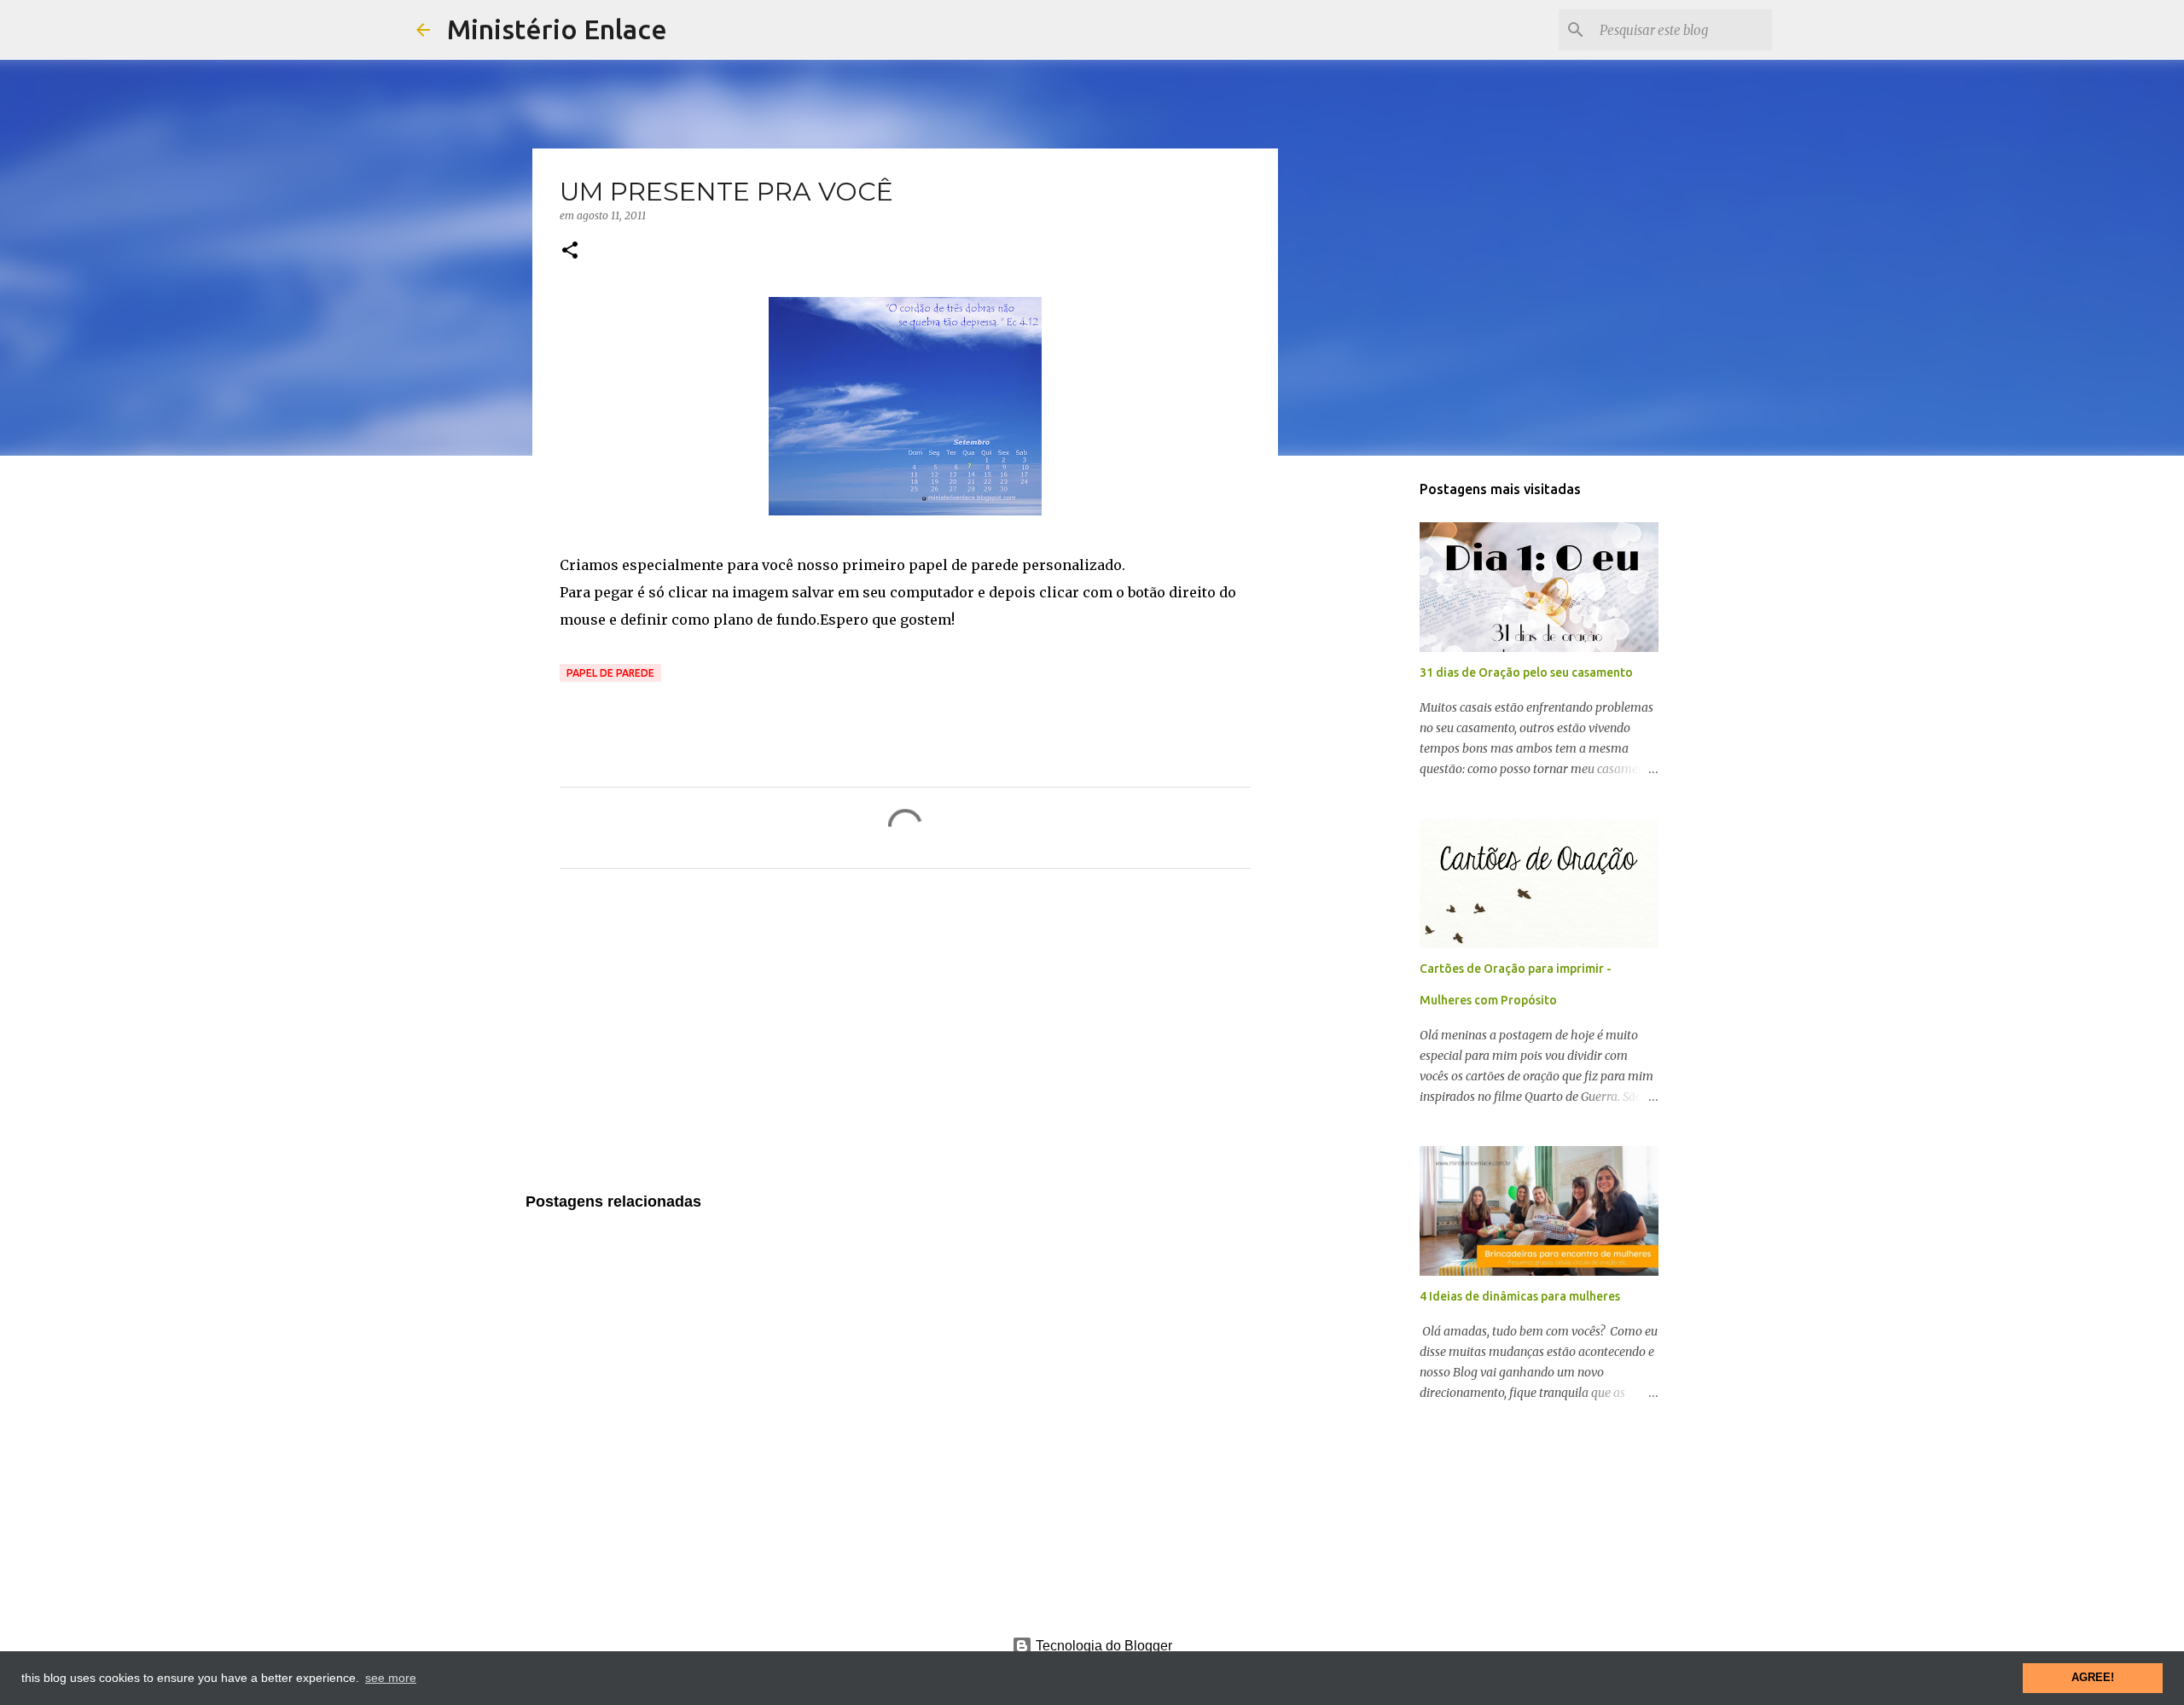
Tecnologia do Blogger (1102, 1646)
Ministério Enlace (557, 29)
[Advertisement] (905, 1041)
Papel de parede (610, 673)
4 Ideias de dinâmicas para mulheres (1520, 1296)
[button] (570, 251)
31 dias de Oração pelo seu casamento (1526, 672)
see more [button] (391, 1678)
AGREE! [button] (2093, 1678)
